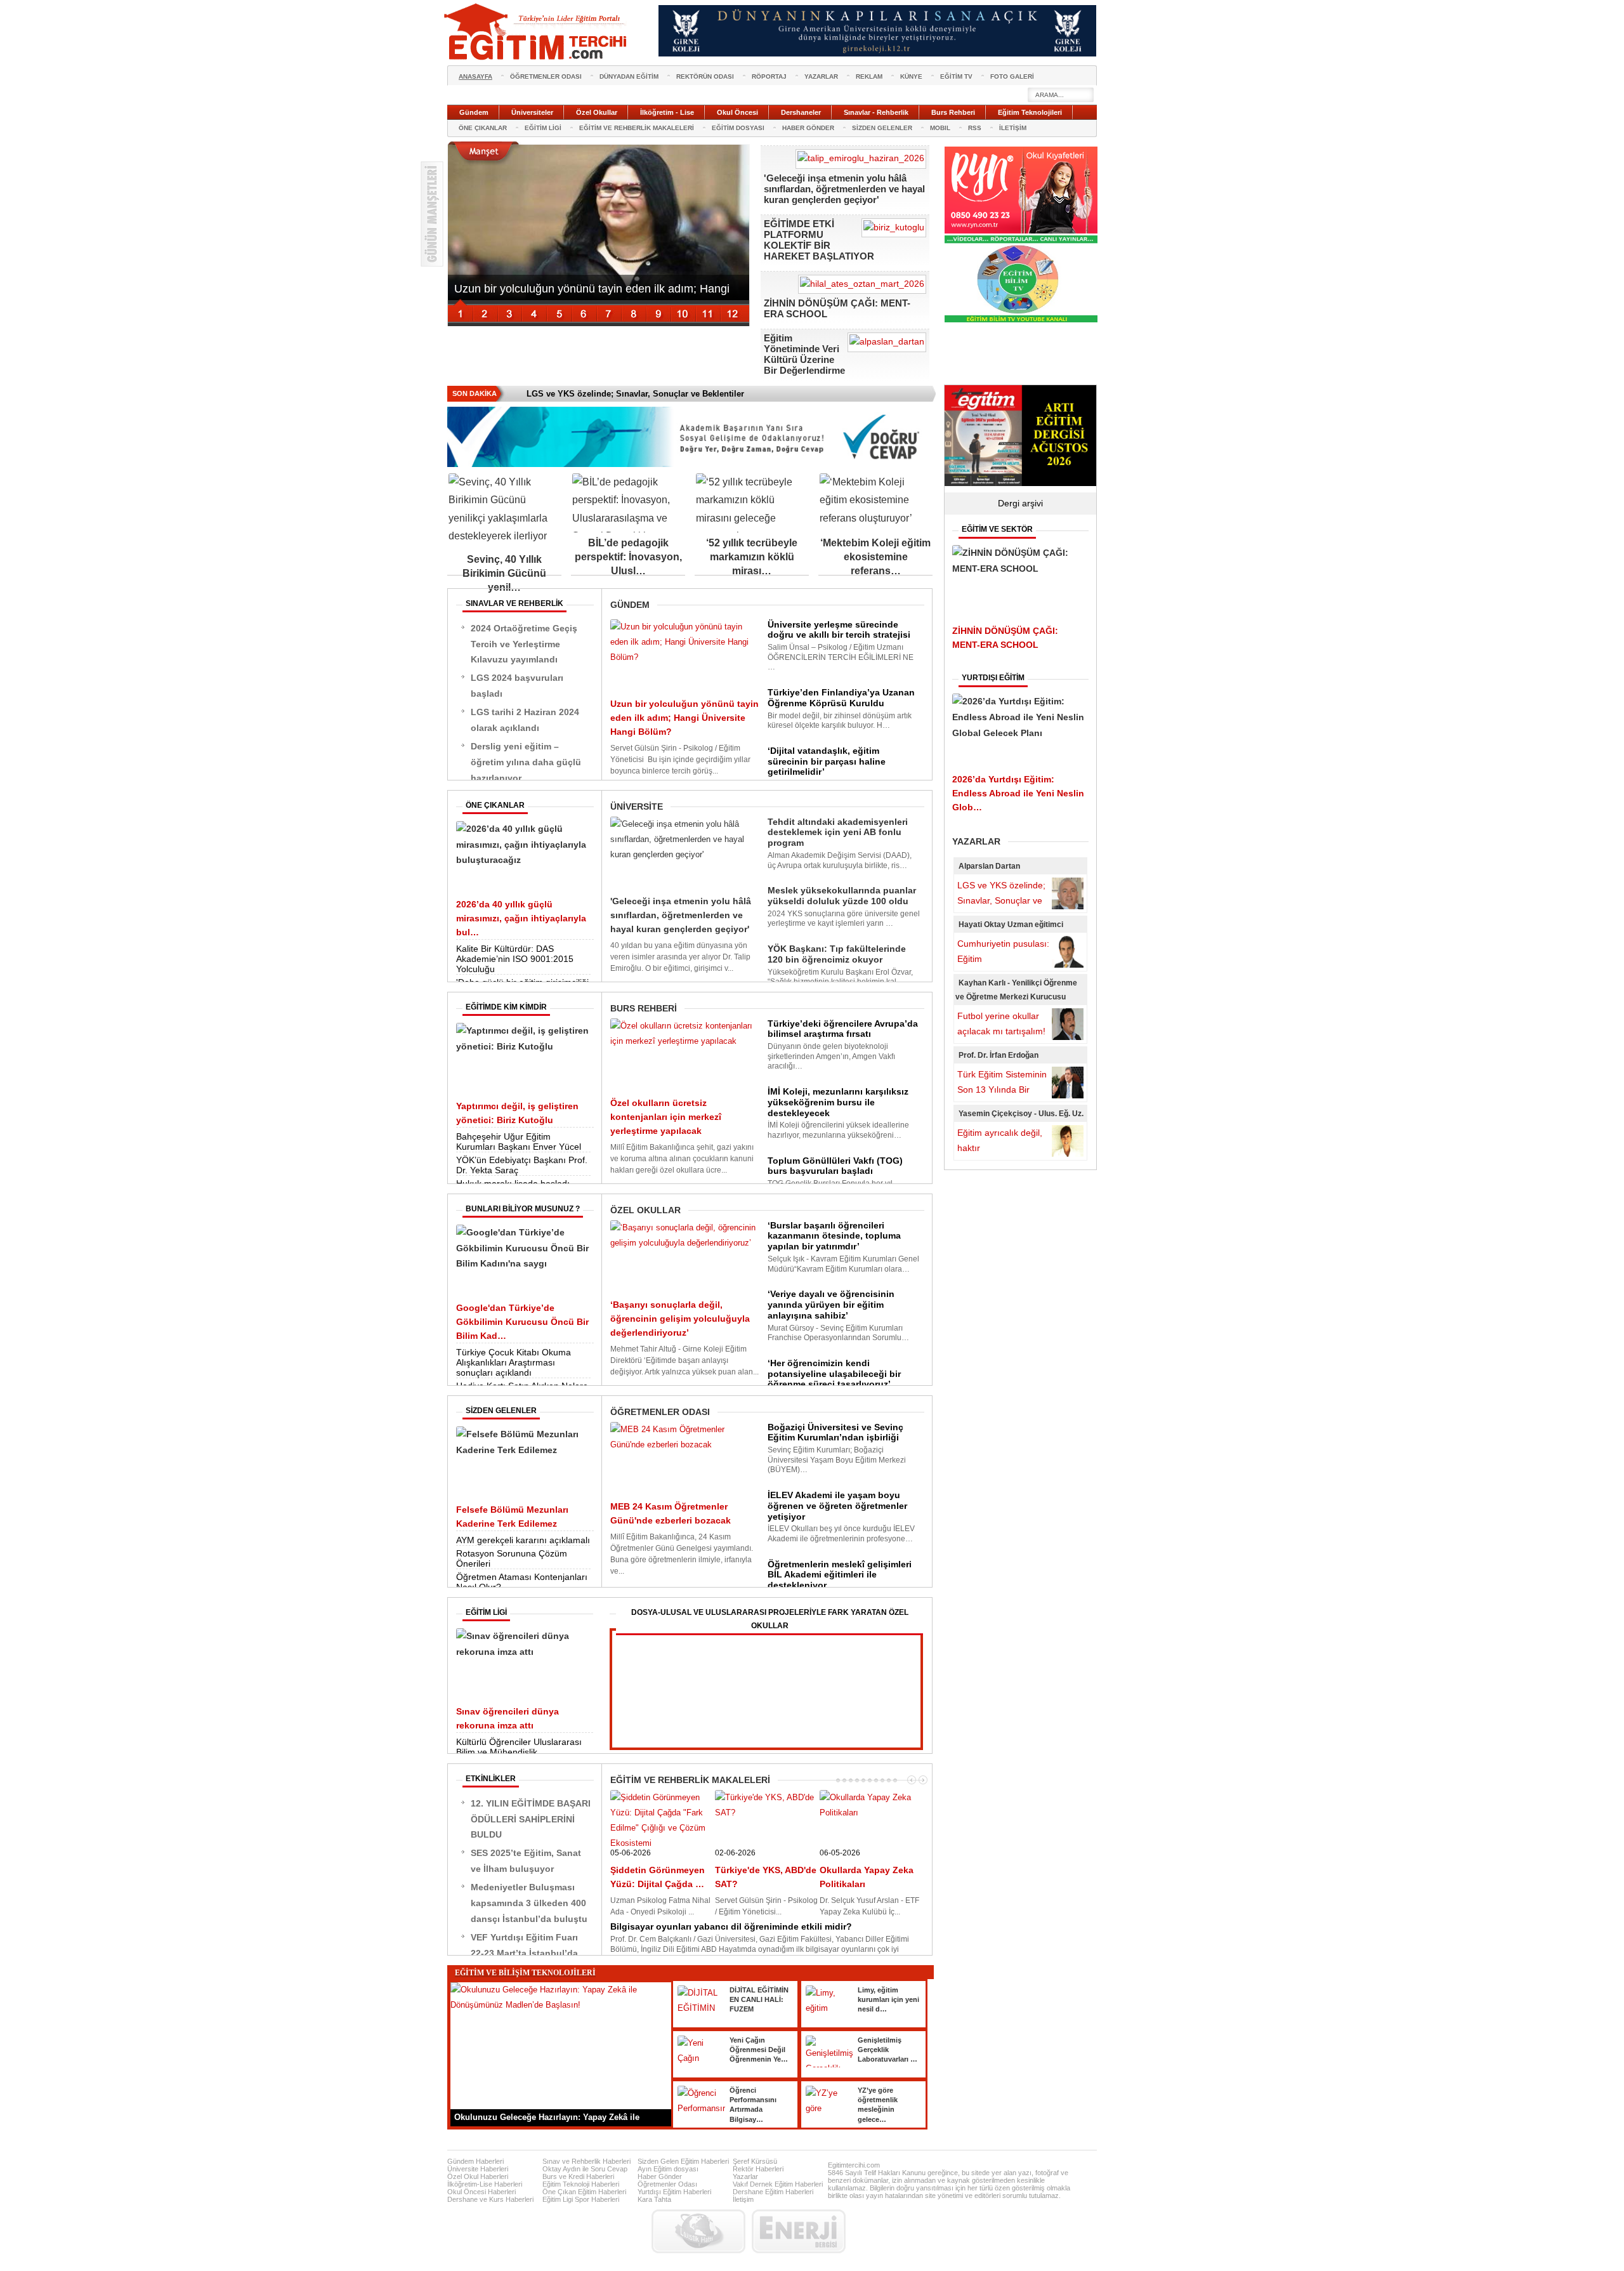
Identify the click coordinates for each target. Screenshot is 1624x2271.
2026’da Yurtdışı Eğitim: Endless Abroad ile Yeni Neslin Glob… (1018, 793)
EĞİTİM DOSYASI (738, 128)
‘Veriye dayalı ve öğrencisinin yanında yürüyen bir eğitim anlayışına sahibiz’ (831, 1305)
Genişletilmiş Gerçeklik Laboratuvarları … (887, 2050)
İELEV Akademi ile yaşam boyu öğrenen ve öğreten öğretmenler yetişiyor (837, 1506)
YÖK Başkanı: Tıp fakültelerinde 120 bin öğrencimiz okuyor (837, 954)
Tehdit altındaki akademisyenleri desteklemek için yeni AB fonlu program (838, 833)
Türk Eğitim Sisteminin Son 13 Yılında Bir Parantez (1002, 1089)
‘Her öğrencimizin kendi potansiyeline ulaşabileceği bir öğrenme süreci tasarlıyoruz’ (834, 1374)
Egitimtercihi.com (854, 2165)
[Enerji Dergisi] (799, 2231)
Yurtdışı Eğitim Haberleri (674, 2192)
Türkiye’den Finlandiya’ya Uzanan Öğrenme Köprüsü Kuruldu (841, 698)
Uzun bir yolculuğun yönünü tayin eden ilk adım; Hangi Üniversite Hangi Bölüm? (684, 718)
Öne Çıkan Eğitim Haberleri (584, 2192)
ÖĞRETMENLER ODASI (546, 76)
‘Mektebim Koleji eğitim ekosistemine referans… (875, 557)
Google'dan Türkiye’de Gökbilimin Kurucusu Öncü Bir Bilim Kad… (522, 1322)
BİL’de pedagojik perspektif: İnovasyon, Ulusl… (628, 557)
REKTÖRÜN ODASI (705, 76)
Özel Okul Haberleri (478, 2176)
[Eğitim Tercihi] (537, 32)
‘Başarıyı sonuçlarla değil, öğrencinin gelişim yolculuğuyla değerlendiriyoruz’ (680, 1319)
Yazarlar (745, 2176)
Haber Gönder (660, 2176)
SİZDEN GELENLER (882, 128)
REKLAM (869, 76)
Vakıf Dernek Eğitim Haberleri (778, 2184)
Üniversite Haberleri (478, 2169)
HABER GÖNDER (808, 128)
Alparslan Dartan (989, 866)
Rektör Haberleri (758, 2169)
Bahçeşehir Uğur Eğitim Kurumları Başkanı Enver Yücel (519, 1142)
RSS (975, 128)
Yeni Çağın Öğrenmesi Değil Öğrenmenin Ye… (759, 2050)
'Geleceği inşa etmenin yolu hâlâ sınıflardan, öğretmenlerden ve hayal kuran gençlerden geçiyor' (844, 189)
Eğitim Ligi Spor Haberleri (581, 2199)
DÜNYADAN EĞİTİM (629, 76)
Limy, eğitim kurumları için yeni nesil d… (888, 2000)
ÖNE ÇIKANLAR (483, 128)
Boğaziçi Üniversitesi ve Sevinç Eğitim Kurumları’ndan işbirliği (835, 1432)
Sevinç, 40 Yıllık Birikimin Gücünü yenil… (504, 573)
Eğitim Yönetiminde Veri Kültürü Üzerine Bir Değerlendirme (804, 354)
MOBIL (940, 128)
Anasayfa (475, 76)
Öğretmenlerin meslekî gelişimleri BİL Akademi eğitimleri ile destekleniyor (840, 1575)
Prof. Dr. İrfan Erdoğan (999, 1055)
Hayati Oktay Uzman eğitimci (1011, 925)
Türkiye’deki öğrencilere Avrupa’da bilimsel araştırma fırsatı (843, 1029)
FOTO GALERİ (1012, 76)
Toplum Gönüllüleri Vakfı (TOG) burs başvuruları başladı (835, 1166)
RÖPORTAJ (769, 76)
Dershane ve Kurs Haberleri (490, 2199)
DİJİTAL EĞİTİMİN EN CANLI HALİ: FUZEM (759, 2000)
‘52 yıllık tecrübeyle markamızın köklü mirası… (752, 557)
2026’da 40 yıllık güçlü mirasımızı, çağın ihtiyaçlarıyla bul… (521, 918)
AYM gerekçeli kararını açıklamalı (523, 1540)
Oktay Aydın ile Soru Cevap (585, 2169)
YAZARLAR (821, 76)
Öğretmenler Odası (667, 2184)
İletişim (743, 2199)
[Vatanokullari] (1021, 320)
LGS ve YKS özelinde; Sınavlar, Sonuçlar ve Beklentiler (1001, 900)
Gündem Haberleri (475, 2161)
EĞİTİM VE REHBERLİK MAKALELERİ (637, 128)
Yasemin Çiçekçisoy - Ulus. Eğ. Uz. (1021, 1114)
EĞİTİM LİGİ (543, 128)
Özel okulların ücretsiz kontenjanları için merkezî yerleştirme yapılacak (666, 1117)
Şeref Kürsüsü (755, 2161)
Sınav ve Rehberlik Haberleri (586, 2161)
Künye (911, 76)
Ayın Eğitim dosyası (668, 2169)
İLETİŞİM (1013, 128)
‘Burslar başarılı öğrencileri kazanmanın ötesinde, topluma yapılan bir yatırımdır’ (834, 1236)
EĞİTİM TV (956, 76)
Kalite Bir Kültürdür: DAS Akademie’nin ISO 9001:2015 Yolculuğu (515, 959)
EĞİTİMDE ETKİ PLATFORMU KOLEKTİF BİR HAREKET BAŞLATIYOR (819, 240)
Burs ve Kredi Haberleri (578, 2176)
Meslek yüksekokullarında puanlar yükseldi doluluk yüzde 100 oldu (842, 896)
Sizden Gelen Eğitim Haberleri (683, 2161)
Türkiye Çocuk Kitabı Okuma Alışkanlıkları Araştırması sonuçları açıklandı (514, 1362)
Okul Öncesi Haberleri (481, 2192)
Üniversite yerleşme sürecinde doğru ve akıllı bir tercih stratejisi (839, 630)
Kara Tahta (654, 2199)
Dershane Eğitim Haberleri (773, 2192)
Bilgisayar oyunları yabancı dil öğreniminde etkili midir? (731, 1926)
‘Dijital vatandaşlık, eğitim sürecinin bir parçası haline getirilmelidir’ (827, 761)
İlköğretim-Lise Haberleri (485, 2184)
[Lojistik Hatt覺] (698, 2231)
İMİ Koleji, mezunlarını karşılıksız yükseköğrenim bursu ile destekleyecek (838, 1102)
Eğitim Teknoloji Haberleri (581, 2184)
